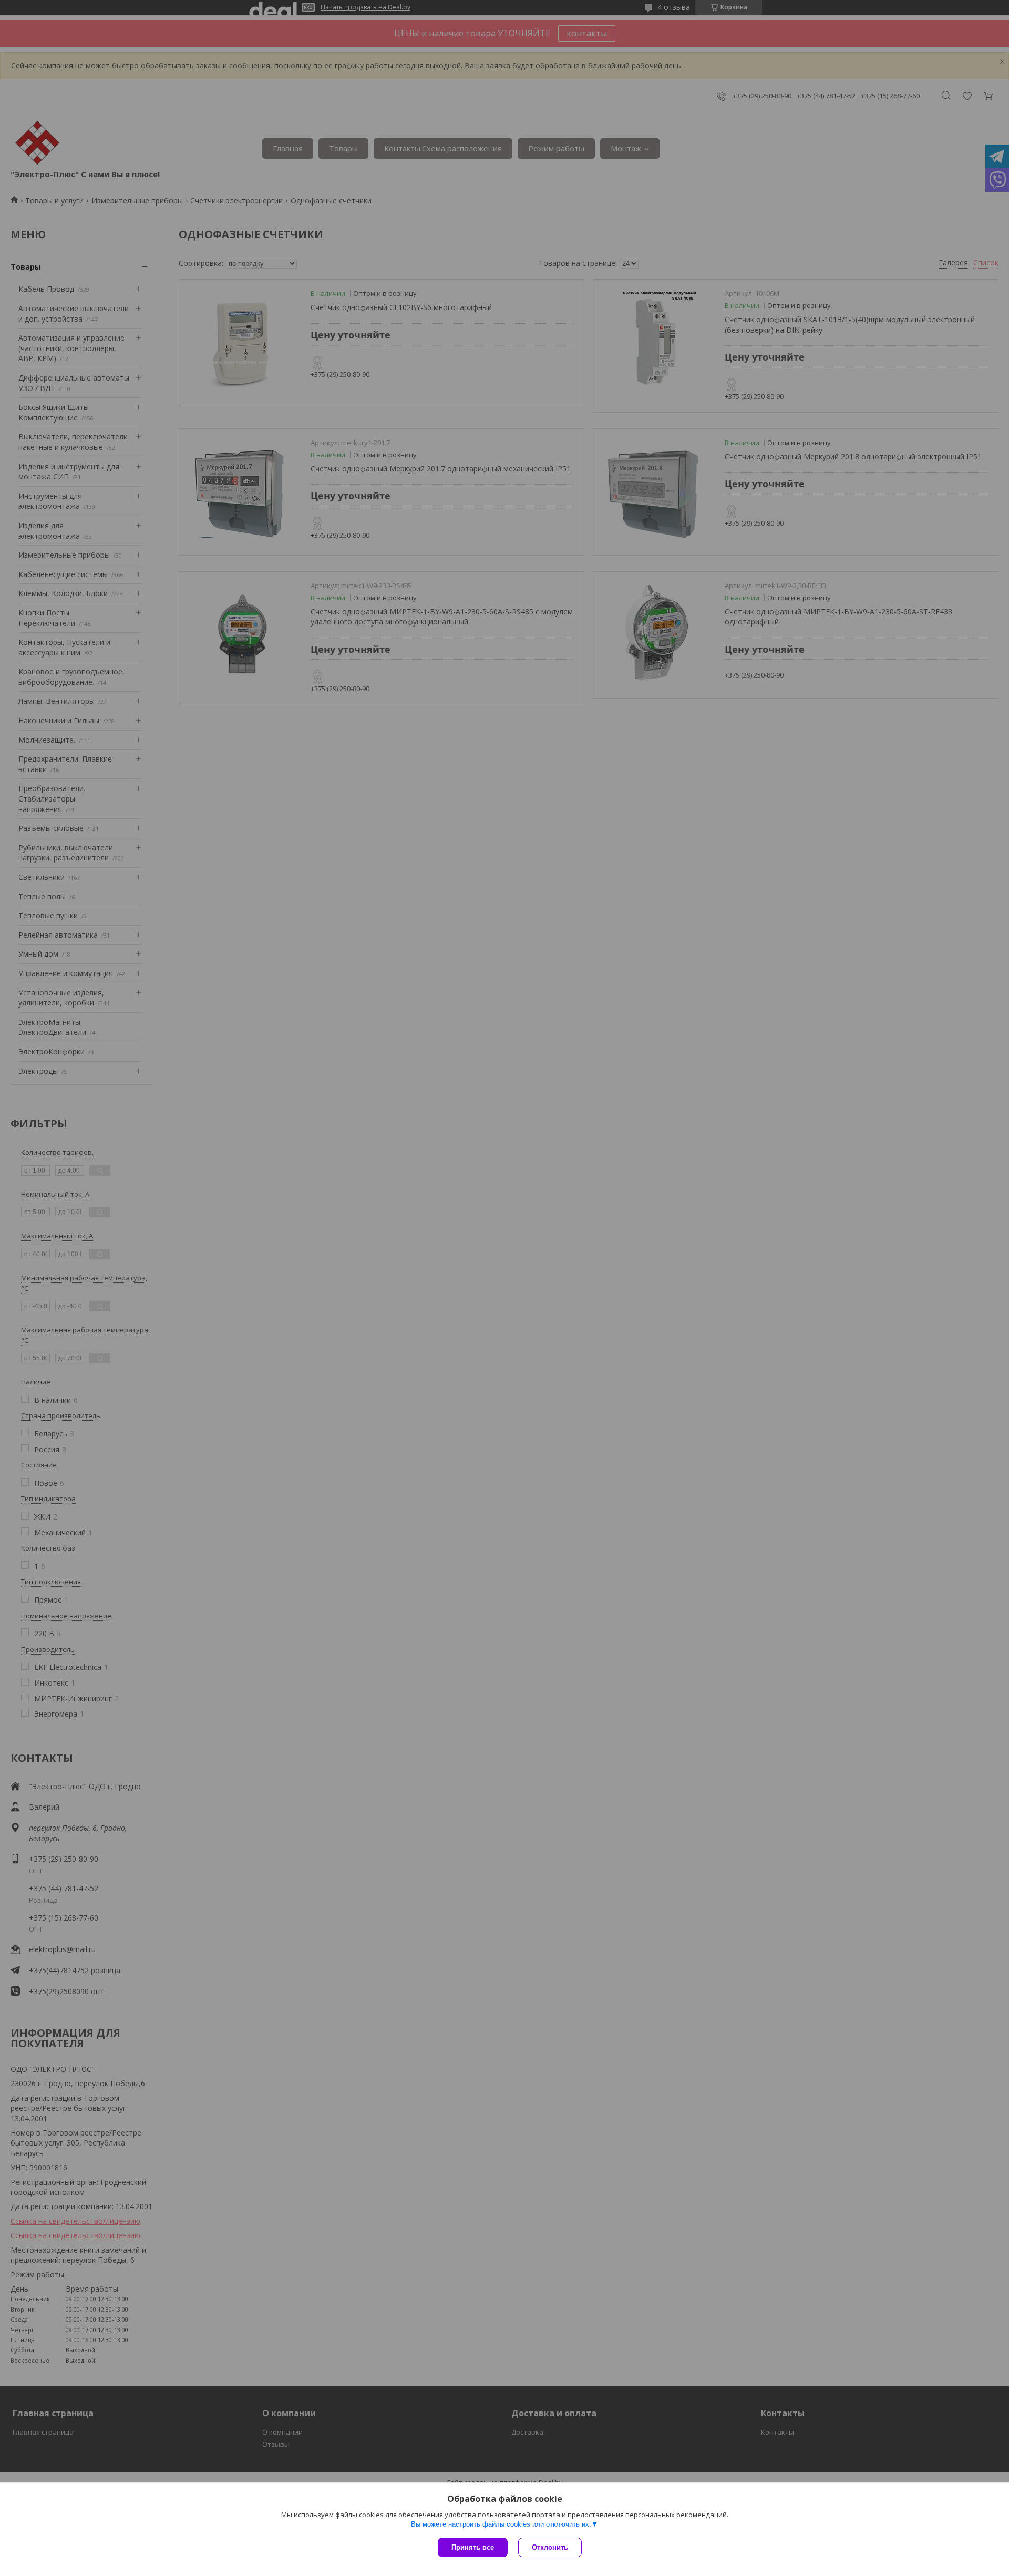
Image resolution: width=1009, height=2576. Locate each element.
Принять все (473, 2547)
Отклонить (550, 2547)
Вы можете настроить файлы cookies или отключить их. (501, 2524)
